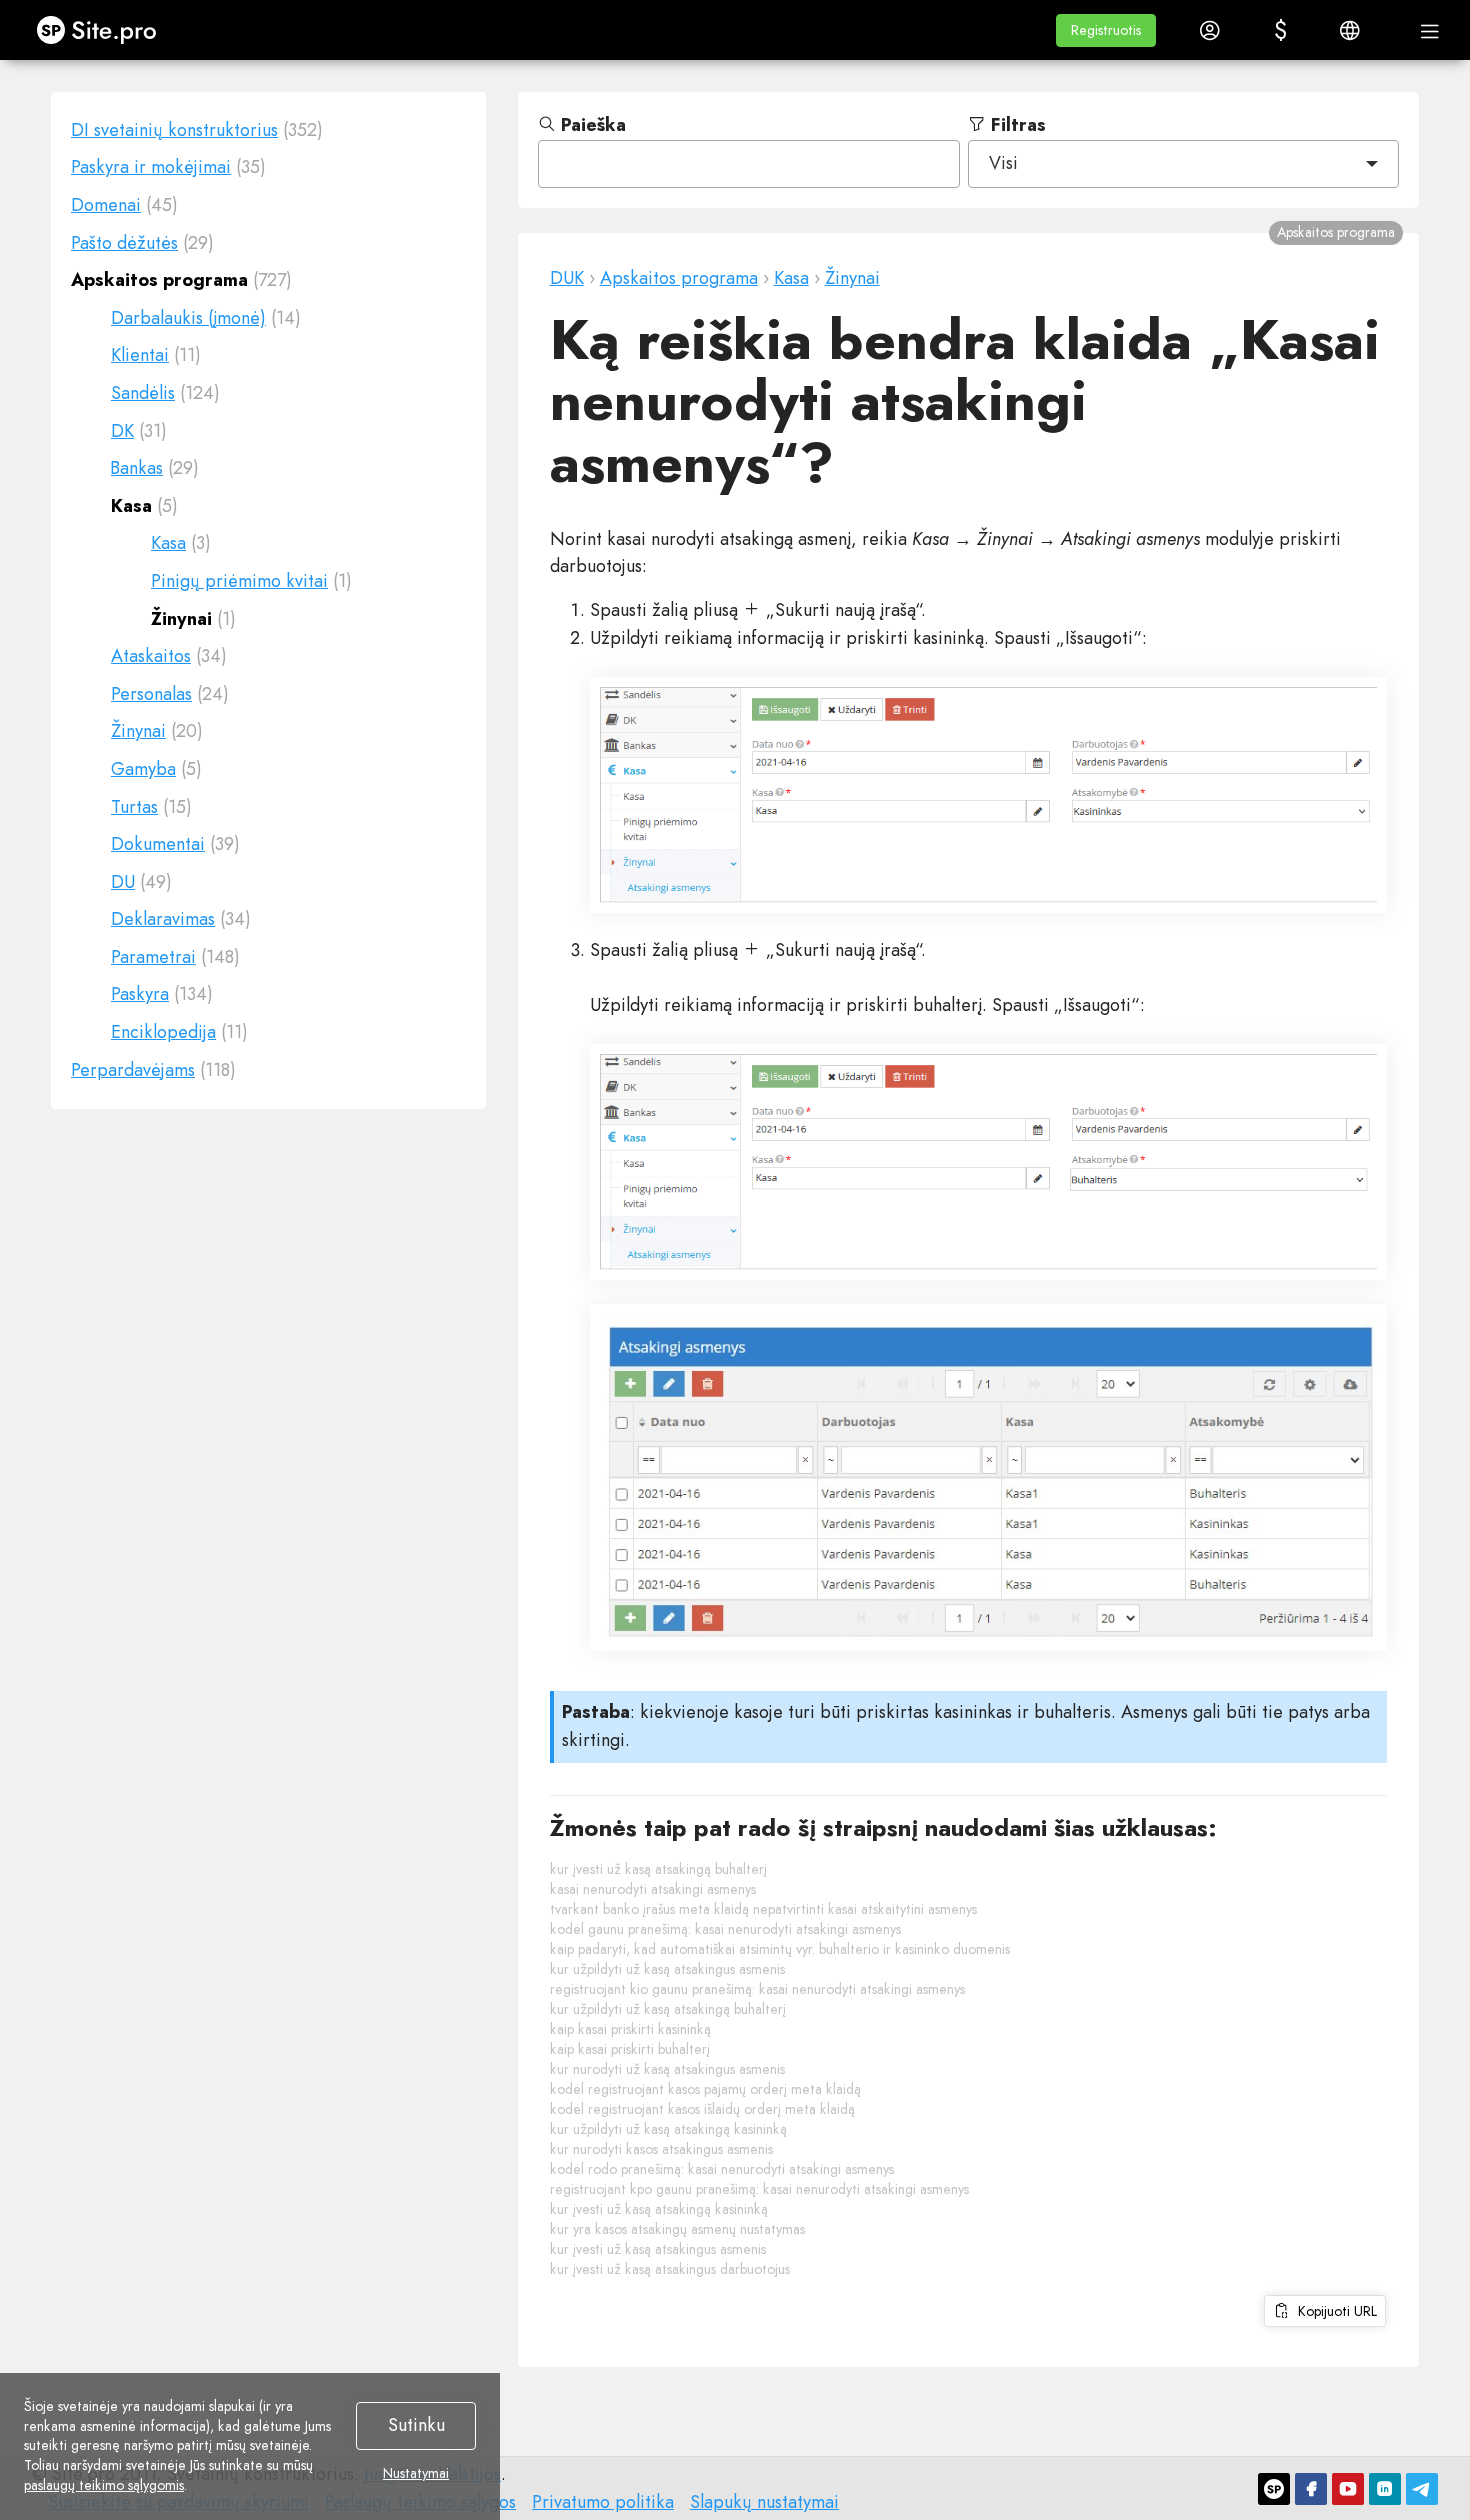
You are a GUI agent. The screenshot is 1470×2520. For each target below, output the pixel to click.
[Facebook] (1311, 2489)
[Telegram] (1422, 2489)
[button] (1106, 30)
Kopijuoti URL (1333, 2311)
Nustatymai (416, 2474)
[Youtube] (1348, 2489)
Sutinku (416, 2425)
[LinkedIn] (1385, 2489)
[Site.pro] (1274, 2489)
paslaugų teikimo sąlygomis (104, 2485)
